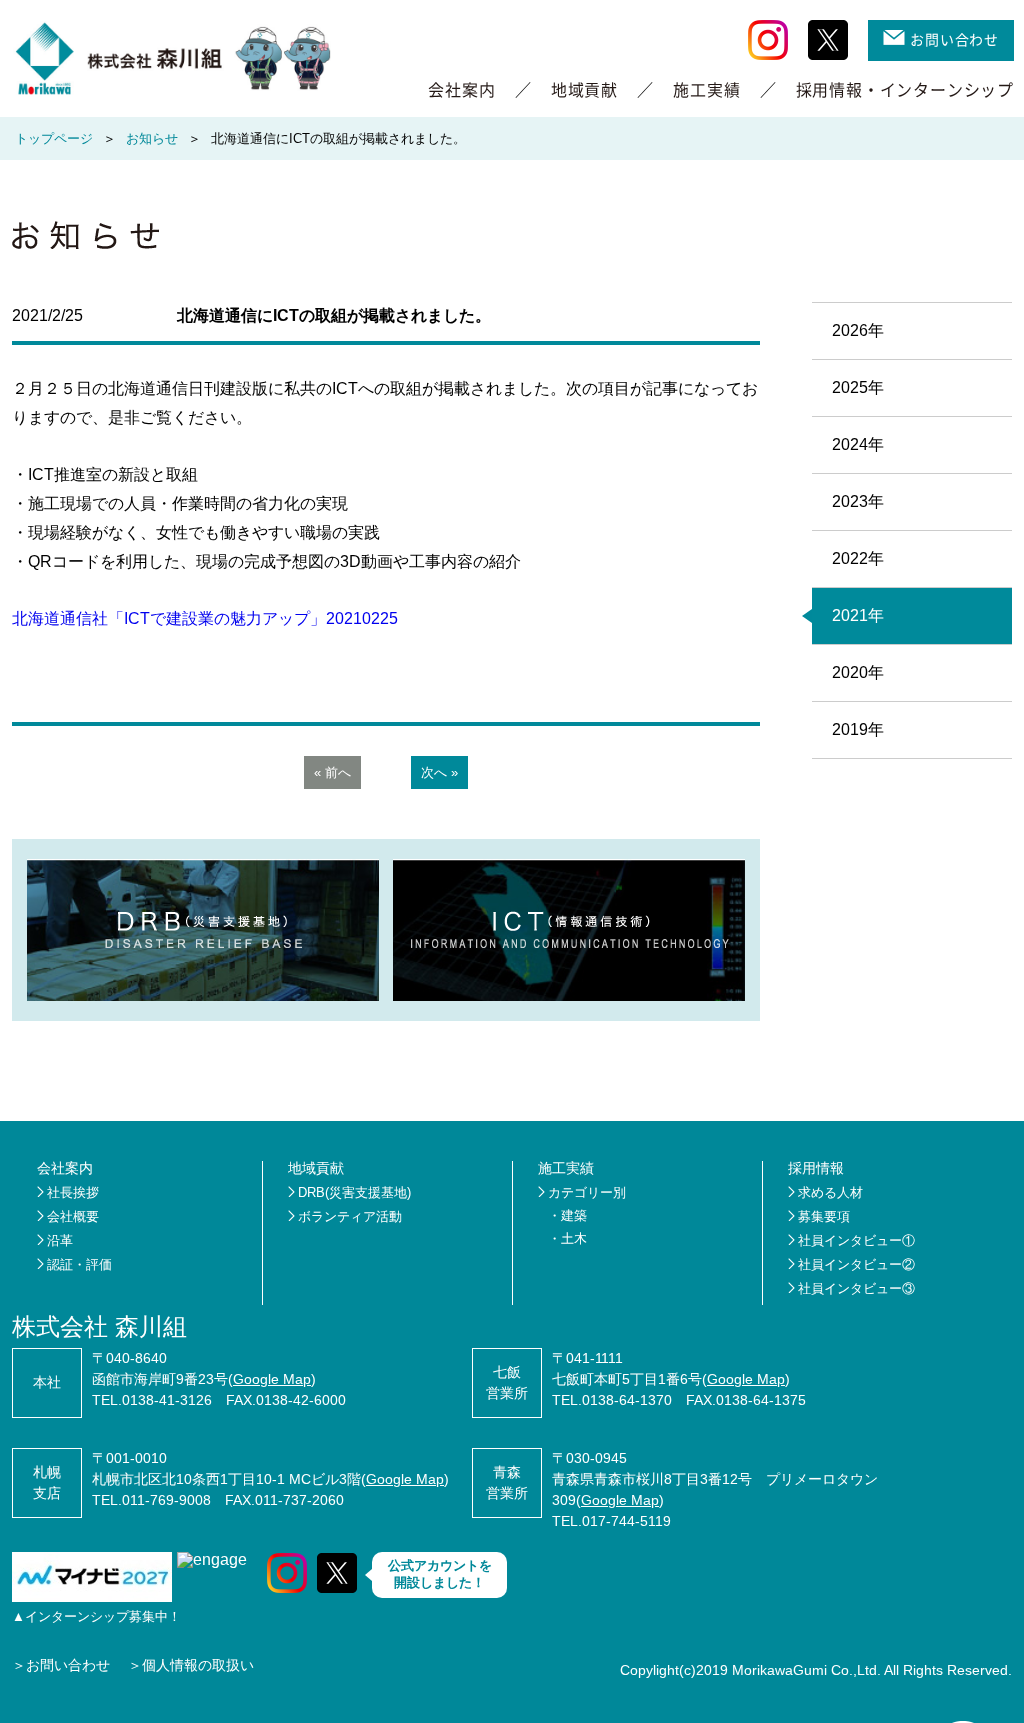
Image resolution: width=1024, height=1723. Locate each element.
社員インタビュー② (856, 1264)
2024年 (858, 444)
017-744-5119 (626, 1521)
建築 (574, 1215)
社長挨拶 (73, 1192)
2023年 (858, 501)
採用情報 (816, 1168)
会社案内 (461, 89)
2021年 (858, 615)
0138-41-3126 (167, 1400)
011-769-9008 (166, 1500)
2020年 (858, 672)
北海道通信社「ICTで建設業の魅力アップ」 (169, 618)
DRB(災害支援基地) (354, 1192)
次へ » (439, 772)
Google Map (272, 1379)
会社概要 (73, 1216)
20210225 (362, 618)
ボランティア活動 (350, 1216)
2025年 (858, 387)
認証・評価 (79, 1264)
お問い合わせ (954, 39)
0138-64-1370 (627, 1400)
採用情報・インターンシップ (905, 89)
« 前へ (332, 772)
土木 (574, 1238)
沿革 (60, 1240)
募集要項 (824, 1216)
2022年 (858, 558)
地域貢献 (584, 89)
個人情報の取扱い (198, 1665)
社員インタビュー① (856, 1240)
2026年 (858, 330)
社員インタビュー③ (856, 1288)
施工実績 (706, 89)
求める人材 (830, 1192)
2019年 (858, 729)
